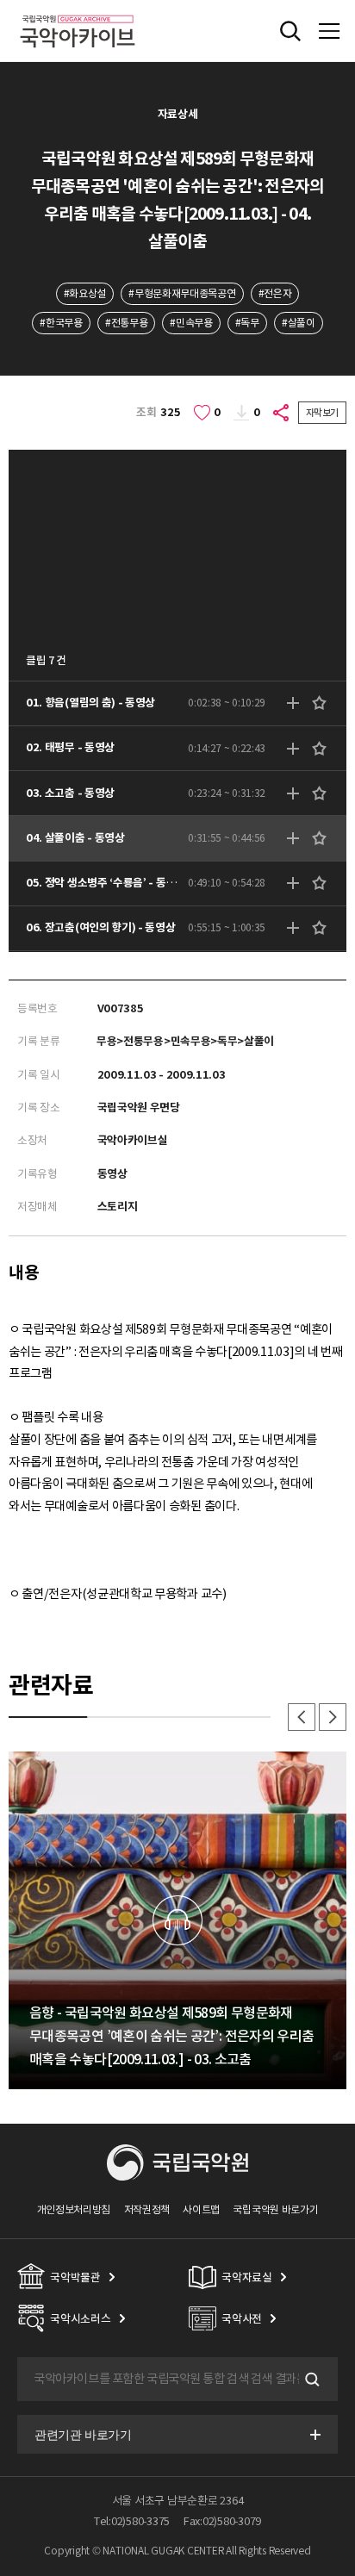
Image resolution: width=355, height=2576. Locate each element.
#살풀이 (299, 323)
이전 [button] (302, 1717)
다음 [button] (333, 1717)
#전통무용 (126, 323)
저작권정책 (147, 2209)
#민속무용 (191, 323)
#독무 (247, 323)
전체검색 (290, 31)
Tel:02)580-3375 (132, 2521)
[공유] (282, 413)
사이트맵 (201, 2209)
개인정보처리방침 (74, 2209)
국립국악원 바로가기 (275, 2209)
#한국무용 (61, 323)
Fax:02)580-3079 (222, 2521)
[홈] (78, 12)
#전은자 (275, 293)
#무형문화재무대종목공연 (182, 293)
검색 (310, 2380)
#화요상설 (85, 293)
